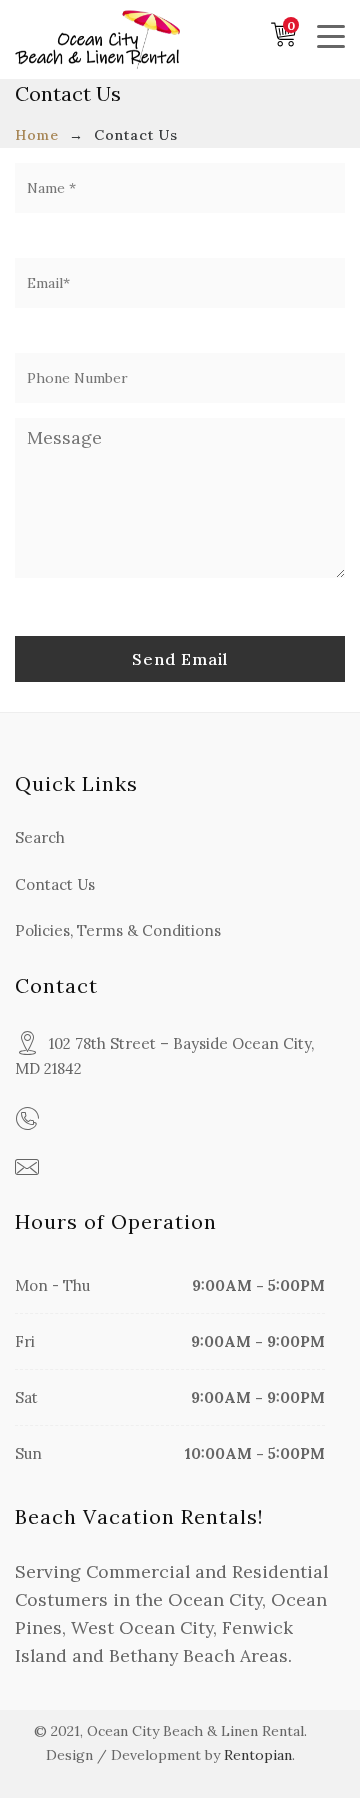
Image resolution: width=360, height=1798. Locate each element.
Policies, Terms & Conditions (118, 930)
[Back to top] (305, 1743)
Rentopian (258, 1755)
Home (37, 135)
